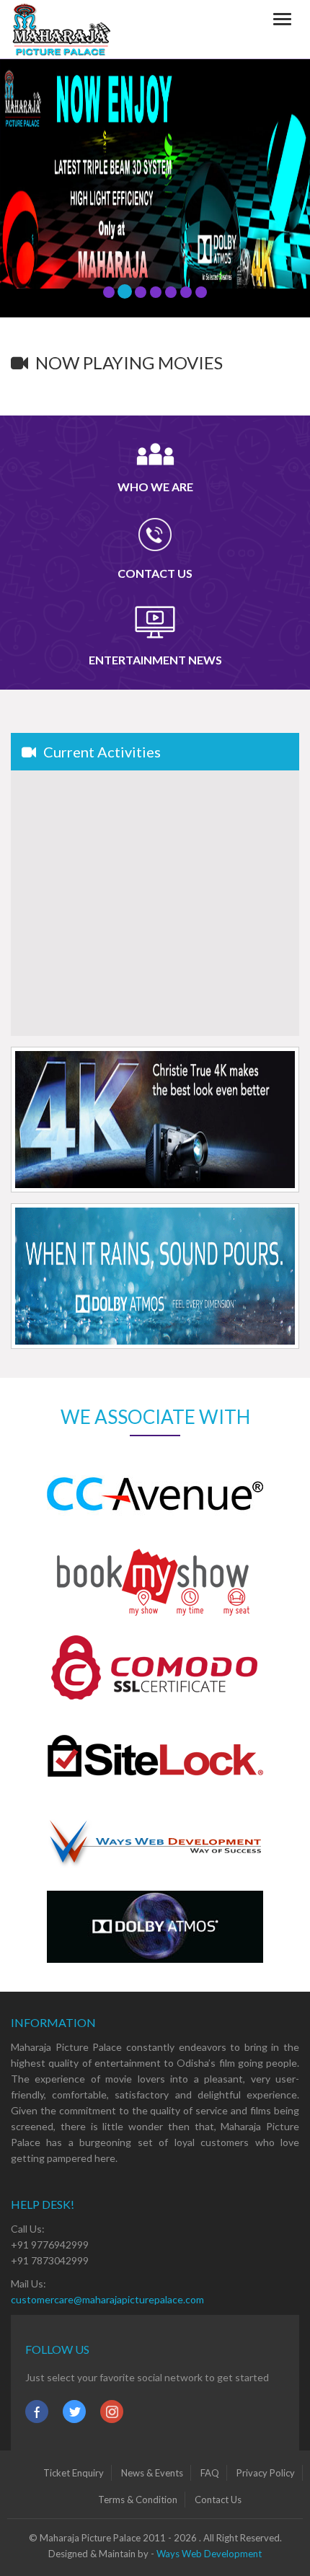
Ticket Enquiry (74, 2473)
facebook (37, 2412)
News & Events (152, 2473)
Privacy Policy (266, 2473)
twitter (74, 2412)
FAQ (210, 2473)
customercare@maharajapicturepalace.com (107, 2299)
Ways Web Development (209, 2554)
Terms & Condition (138, 2500)
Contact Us (218, 2500)
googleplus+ (112, 2412)
